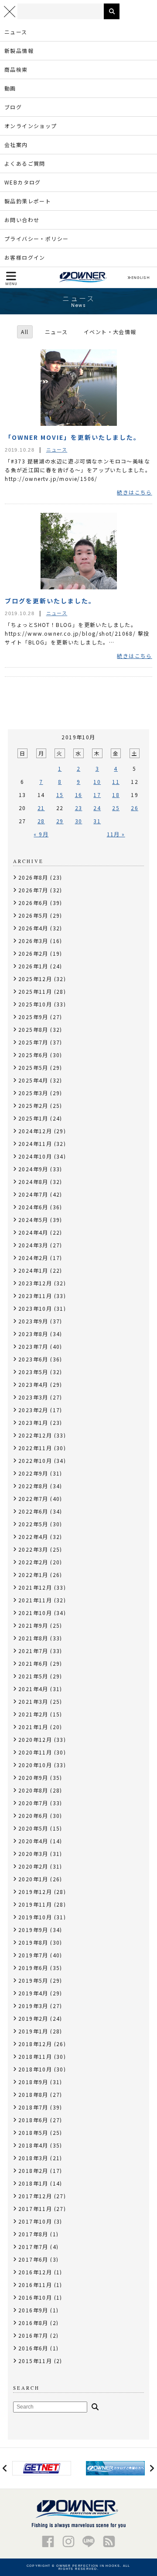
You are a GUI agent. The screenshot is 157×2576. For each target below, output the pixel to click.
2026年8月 (33, 877)
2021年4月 (33, 1689)
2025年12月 (35, 979)
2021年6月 (33, 1663)
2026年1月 (33, 966)
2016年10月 (35, 2297)
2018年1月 (33, 2183)
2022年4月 (33, 1537)
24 (97, 808)
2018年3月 (33, 2158)
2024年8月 (33, 1182)
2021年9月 (33, 1625)
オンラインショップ (31, 126)
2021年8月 (33, 1638)
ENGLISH (140, 278)
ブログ (13, 107)
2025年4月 (33, 1080)
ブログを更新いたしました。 (50, 601)
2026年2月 (33, 953)
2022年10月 (35, 1460)
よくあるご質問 (25, 163)
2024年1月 (33, 1270)
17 (97, 795)
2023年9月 (33, 1321)
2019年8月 (33, 1942)
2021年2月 (33, 1714)
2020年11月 (35, 1752)
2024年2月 (33, 1258)
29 (60, 821)
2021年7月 (33, 1651)
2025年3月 (33, 1093)
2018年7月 (33, 2107)
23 (79, 808)
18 (116, 795)
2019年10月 (35, 1917)
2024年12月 (35, 1131)
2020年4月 (33, 1841)
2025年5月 (33, 1067)
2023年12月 (35, 1283)
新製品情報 (19, 50)
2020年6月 (33, 1815)
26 (135, 808)
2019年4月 (33, 1993)
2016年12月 (35, 2272)
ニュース (16, 32)
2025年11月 (35, 991)
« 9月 (41, 834)
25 (116, 808)
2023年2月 (33, 1410)
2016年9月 (33, 2310)
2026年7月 (33, 890)
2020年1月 (33, 1879)
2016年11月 (35, 2285)
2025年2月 (33, 1105)
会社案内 (16, 144)
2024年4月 (33, 1232)
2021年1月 (33, 1727)
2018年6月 (33, 2120)
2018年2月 (33, 2170)
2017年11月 (35, 2209)
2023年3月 (33, 1397)
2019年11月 (35, 1904)
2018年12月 (35, 2044)
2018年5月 (33, 2132)
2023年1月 (33, 1422)
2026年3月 (33, 941)
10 (97, 782)
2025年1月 (33, 1118)
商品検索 (16, 69)
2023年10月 (35, 1308)
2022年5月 (33, 1524)
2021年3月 (33, 1701)
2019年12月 (35, 1892)
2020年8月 (33, 1790)
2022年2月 (33, 1562)
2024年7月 (33, 1194)
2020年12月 (35, 1739)
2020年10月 (35, 1765)
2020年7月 (33, 1803)
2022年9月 (33, 1473)
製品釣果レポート (28, 201)
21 (41, 808)
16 (79, 795)
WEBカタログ (23, 182)
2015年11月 (35, 2361)
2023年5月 (33, 1372)
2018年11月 (35, 2056)
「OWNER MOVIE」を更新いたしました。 (73, 437)
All (25, 332)
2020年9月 (33, 1777)
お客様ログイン (25, 257)
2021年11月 (35, 1600)
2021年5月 (33, 1676)
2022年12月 (35, 1435)
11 (116, 782)
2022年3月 (33, 1549)
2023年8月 (33, 1334)
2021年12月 (35, 1587)
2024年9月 (33, 1169)
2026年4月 (33, 928)
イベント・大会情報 (110, 332)
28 (41, 821)
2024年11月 (35, 1144)
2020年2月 (33, 1866)
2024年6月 (33, 1207)
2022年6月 (33, 1511)
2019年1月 (33, 2031)
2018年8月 (33, 2094)
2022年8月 (33, 1486)
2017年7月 (33, 2247)
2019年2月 (33, 2018)
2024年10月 (35, 1156)
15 (60, 795)
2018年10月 (35, 2069)
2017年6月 (33, 2259)
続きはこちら (134, 492)
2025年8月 (33, 1029)
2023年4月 (33, 1384)
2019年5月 (33, 1980)
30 (79, 821)
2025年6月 (33, 1055)
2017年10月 (35, 2221)
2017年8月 (33, 2234)
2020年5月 (33, 1828)
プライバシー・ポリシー (36, 238)
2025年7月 (33, 1042)
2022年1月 (33, 1575)
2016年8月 (33, 2323)
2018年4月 (33, 2145)
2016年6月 (33, 2348)
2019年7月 (33, 1955)
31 (97, 821)
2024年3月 (33, 1245)
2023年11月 (35, 1296)
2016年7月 (33, 2335)
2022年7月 (33, 1499)
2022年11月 (35, 1448)
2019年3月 (33, 2006)
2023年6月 (33, 1359)
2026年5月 (33, 915)
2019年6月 (33, 1968)
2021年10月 (35, 1613)
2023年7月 (33, 1346)
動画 (10, 88)
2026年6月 (33, 903)
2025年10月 (35, 1004)
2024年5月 (33, 1220)
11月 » (116, 834)
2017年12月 (35, 2196)
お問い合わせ (22, 220)
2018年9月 (33, 2082)
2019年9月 (33, 1930)
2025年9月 (33, 1017)
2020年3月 (33, 1854)
